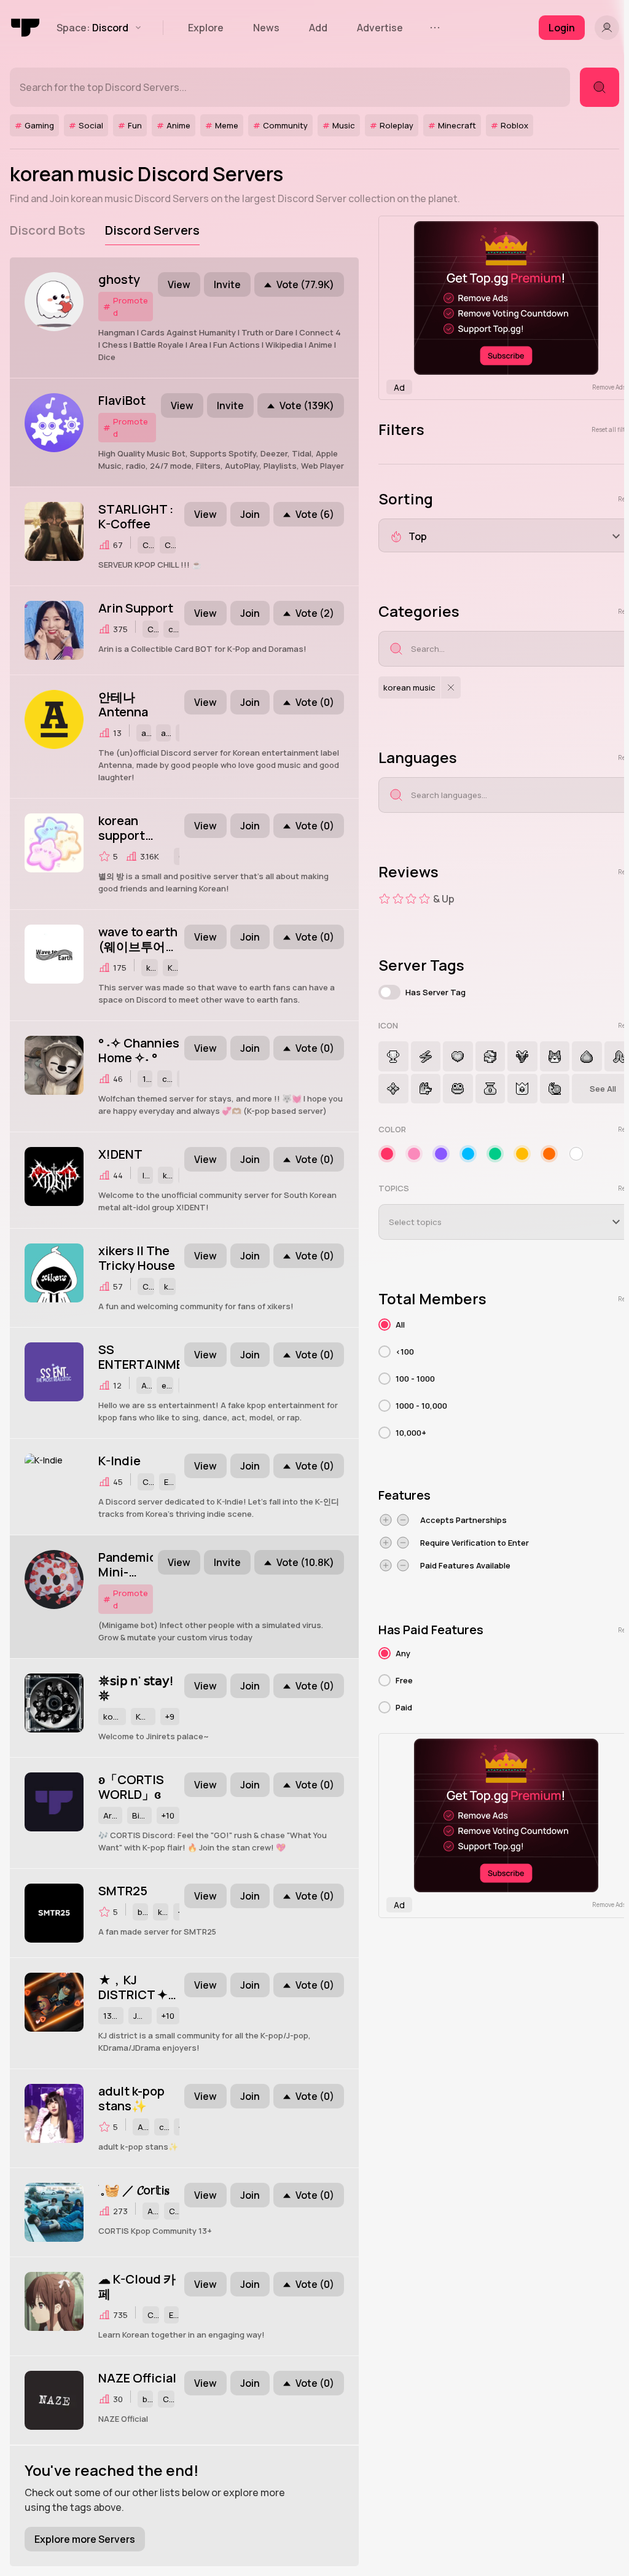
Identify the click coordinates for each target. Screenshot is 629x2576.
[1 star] (385, 899)
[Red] (387, 1154)
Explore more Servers (85, 2539)
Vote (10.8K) (305, 1562)
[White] (576, 1154)
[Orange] (549, 1154)
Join (250, 514)
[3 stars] (411, 899)
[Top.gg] (26, 28)
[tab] (48, 230)
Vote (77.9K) (305, 284)
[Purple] (441, 1154)
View (179, 284)
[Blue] (468, 1154)
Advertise (380, 28)
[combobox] (517, 649)
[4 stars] (424, 899)
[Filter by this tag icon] (393, 1056)
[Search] (600, 87)
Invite (227, 284)
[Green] (495, 1154)
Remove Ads (609, 387)
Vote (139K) (307, 405)
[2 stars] (398, 899)
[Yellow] (522, 1154)
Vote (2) (315, 613)
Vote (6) (315, 514)
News (266, 28)
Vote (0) (315, 702)
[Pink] (414, 1154)
